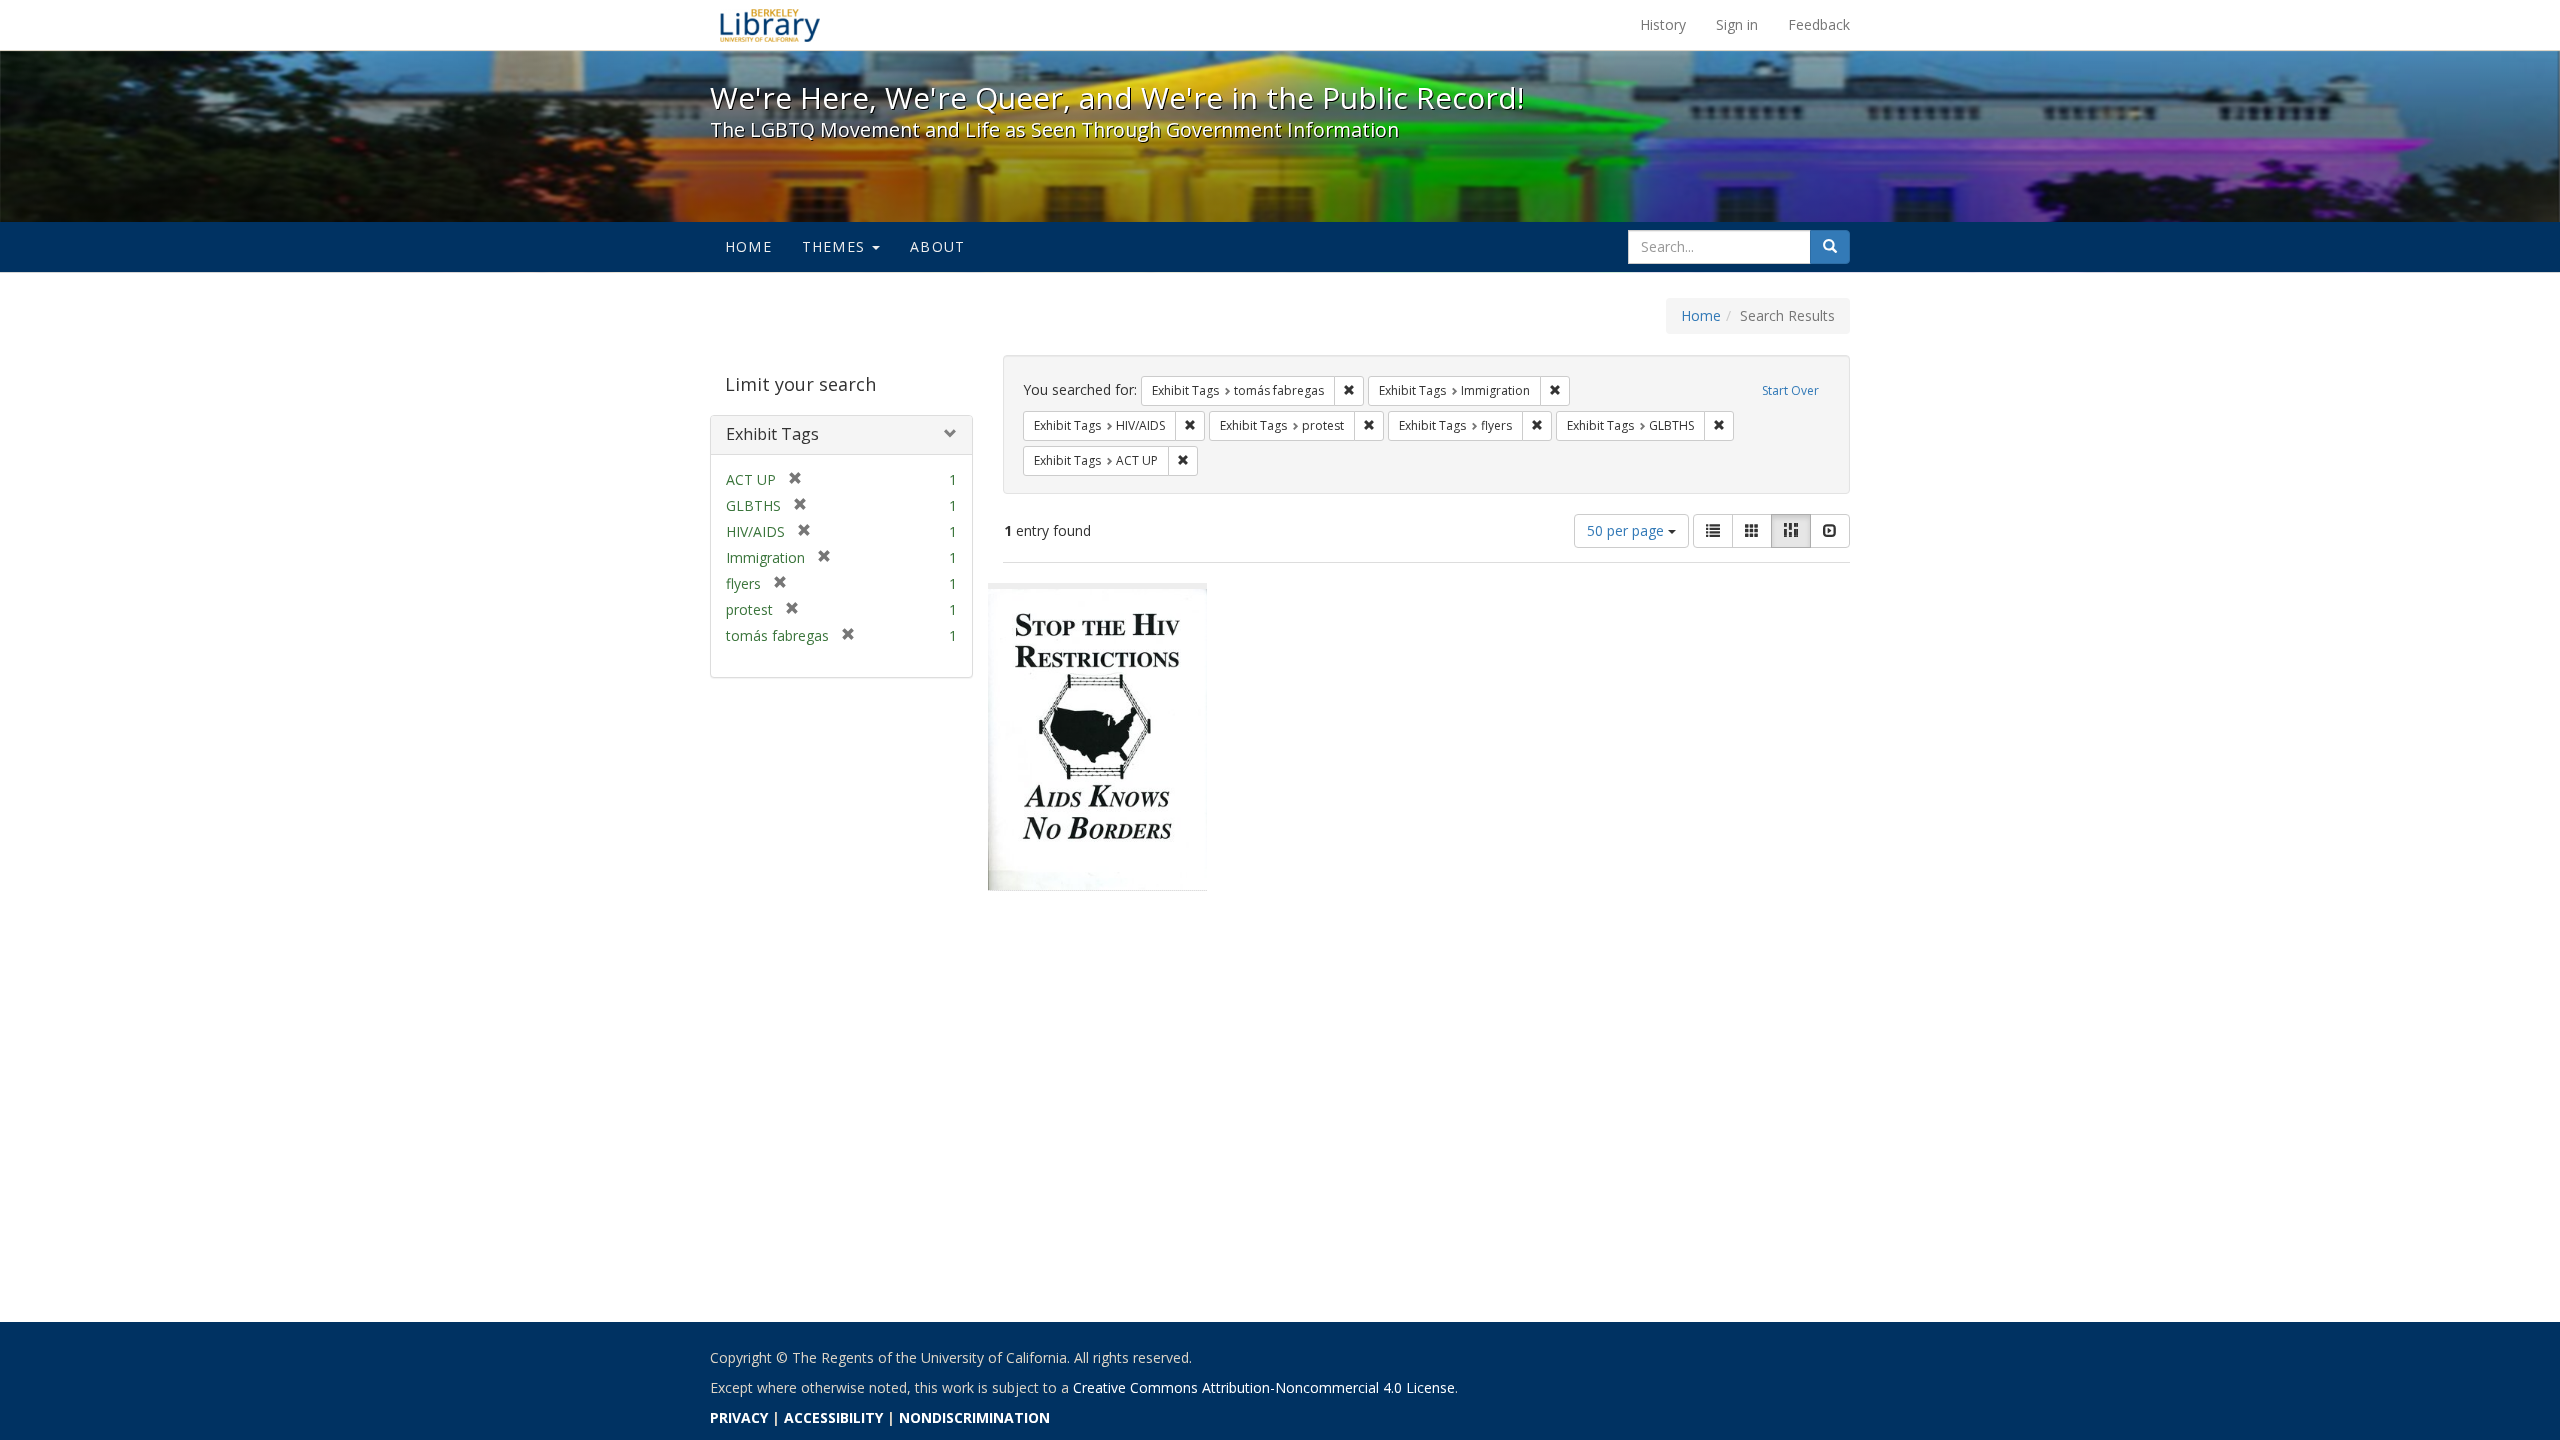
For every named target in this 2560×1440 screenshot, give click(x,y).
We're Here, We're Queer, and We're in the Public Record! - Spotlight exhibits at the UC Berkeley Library (770, 25)
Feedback (1819, 24)
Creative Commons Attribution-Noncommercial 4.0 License (1264, 1387)
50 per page (1627, 530)
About (937, 246)
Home (748, 246)
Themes (836, 246)
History (1663, 24)
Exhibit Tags (772, 434)
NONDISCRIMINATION (974, 1417)
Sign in (1737, 24)
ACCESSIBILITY (833, 1417)
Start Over (1790, 390)
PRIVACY (739, 1417)
